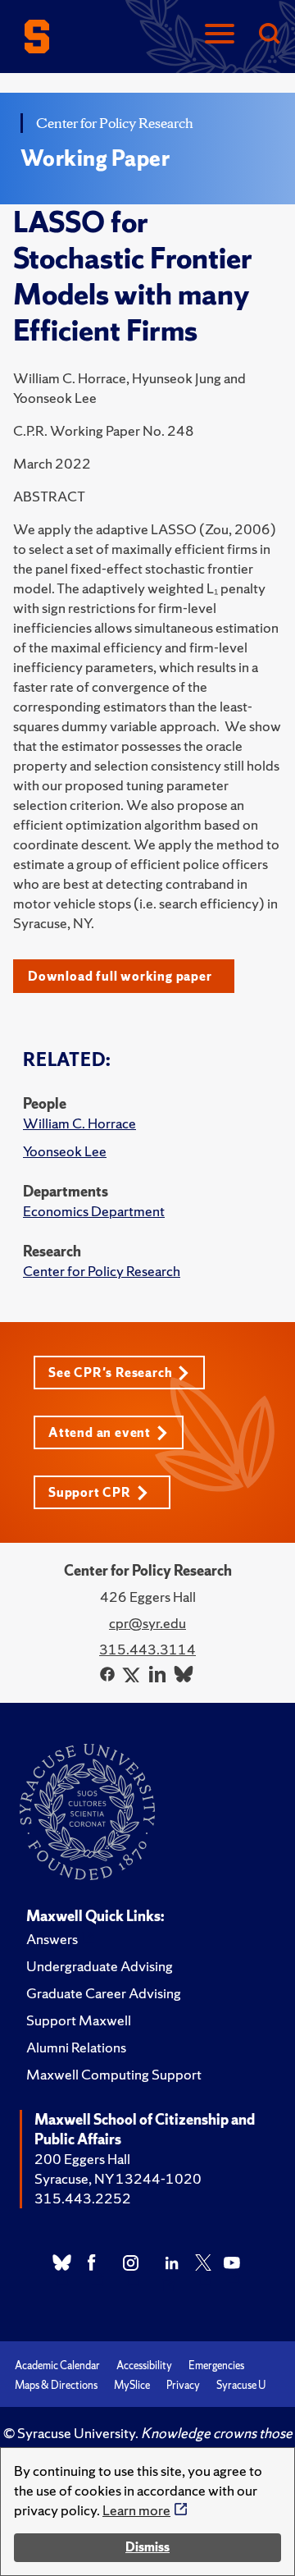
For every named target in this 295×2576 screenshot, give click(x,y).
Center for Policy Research (102, 1271)
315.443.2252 (83, 2198)
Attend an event (100, 1432)
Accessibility (144, 2366)
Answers (52, 1939)
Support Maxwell (79, 2020)
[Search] (269, 35)
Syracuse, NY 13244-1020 (118, 2178)
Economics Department (94, 1211)
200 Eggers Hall (82, 2159)
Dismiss (147, 2547)
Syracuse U (241, 2385)
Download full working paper (120, 976)
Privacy (183, 2385)
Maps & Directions (56, 2385)
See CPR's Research (110, 1373)
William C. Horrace (79, 1123)
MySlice (132, 2385)
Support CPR (90, 1492)
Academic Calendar (57, 2366)
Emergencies (216, 2366)
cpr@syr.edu (147, 1623)
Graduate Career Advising (104, 1993)
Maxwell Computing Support (114, 2074)
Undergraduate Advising (100, 1966)
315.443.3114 (147, 1649)
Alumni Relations (76, 2047)
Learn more (136, 2510)
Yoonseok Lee (65, 1151)
